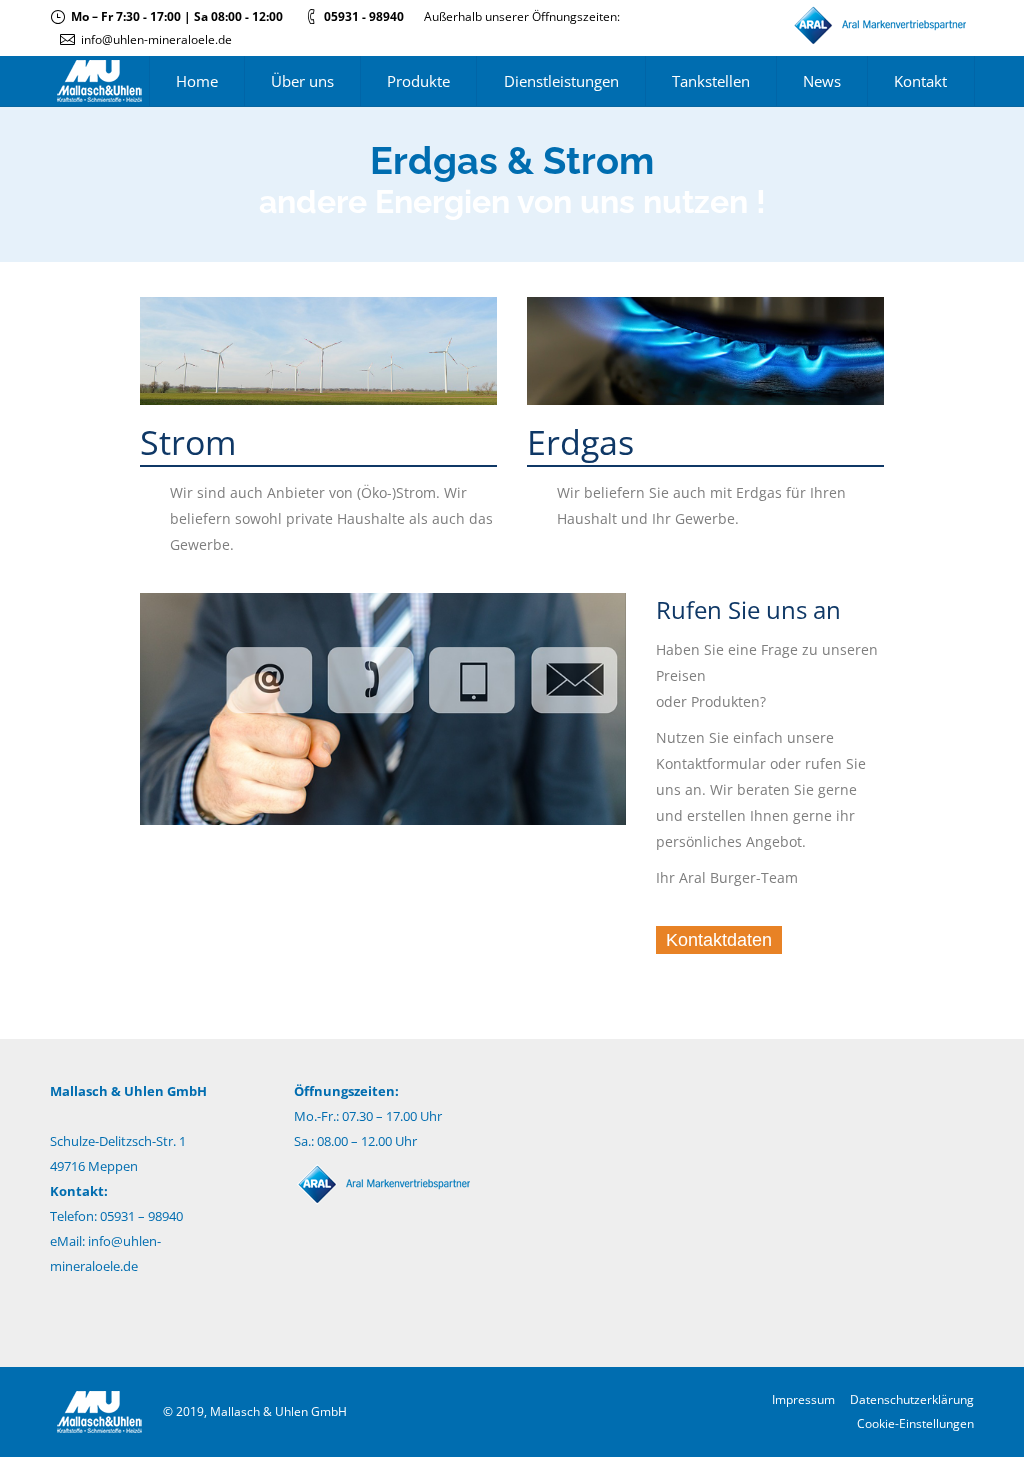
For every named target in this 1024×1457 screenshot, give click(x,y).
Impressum (803, 1399)
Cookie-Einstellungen (915, 1423)
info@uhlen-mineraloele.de (156, 39)
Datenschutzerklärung (912, 1399)
